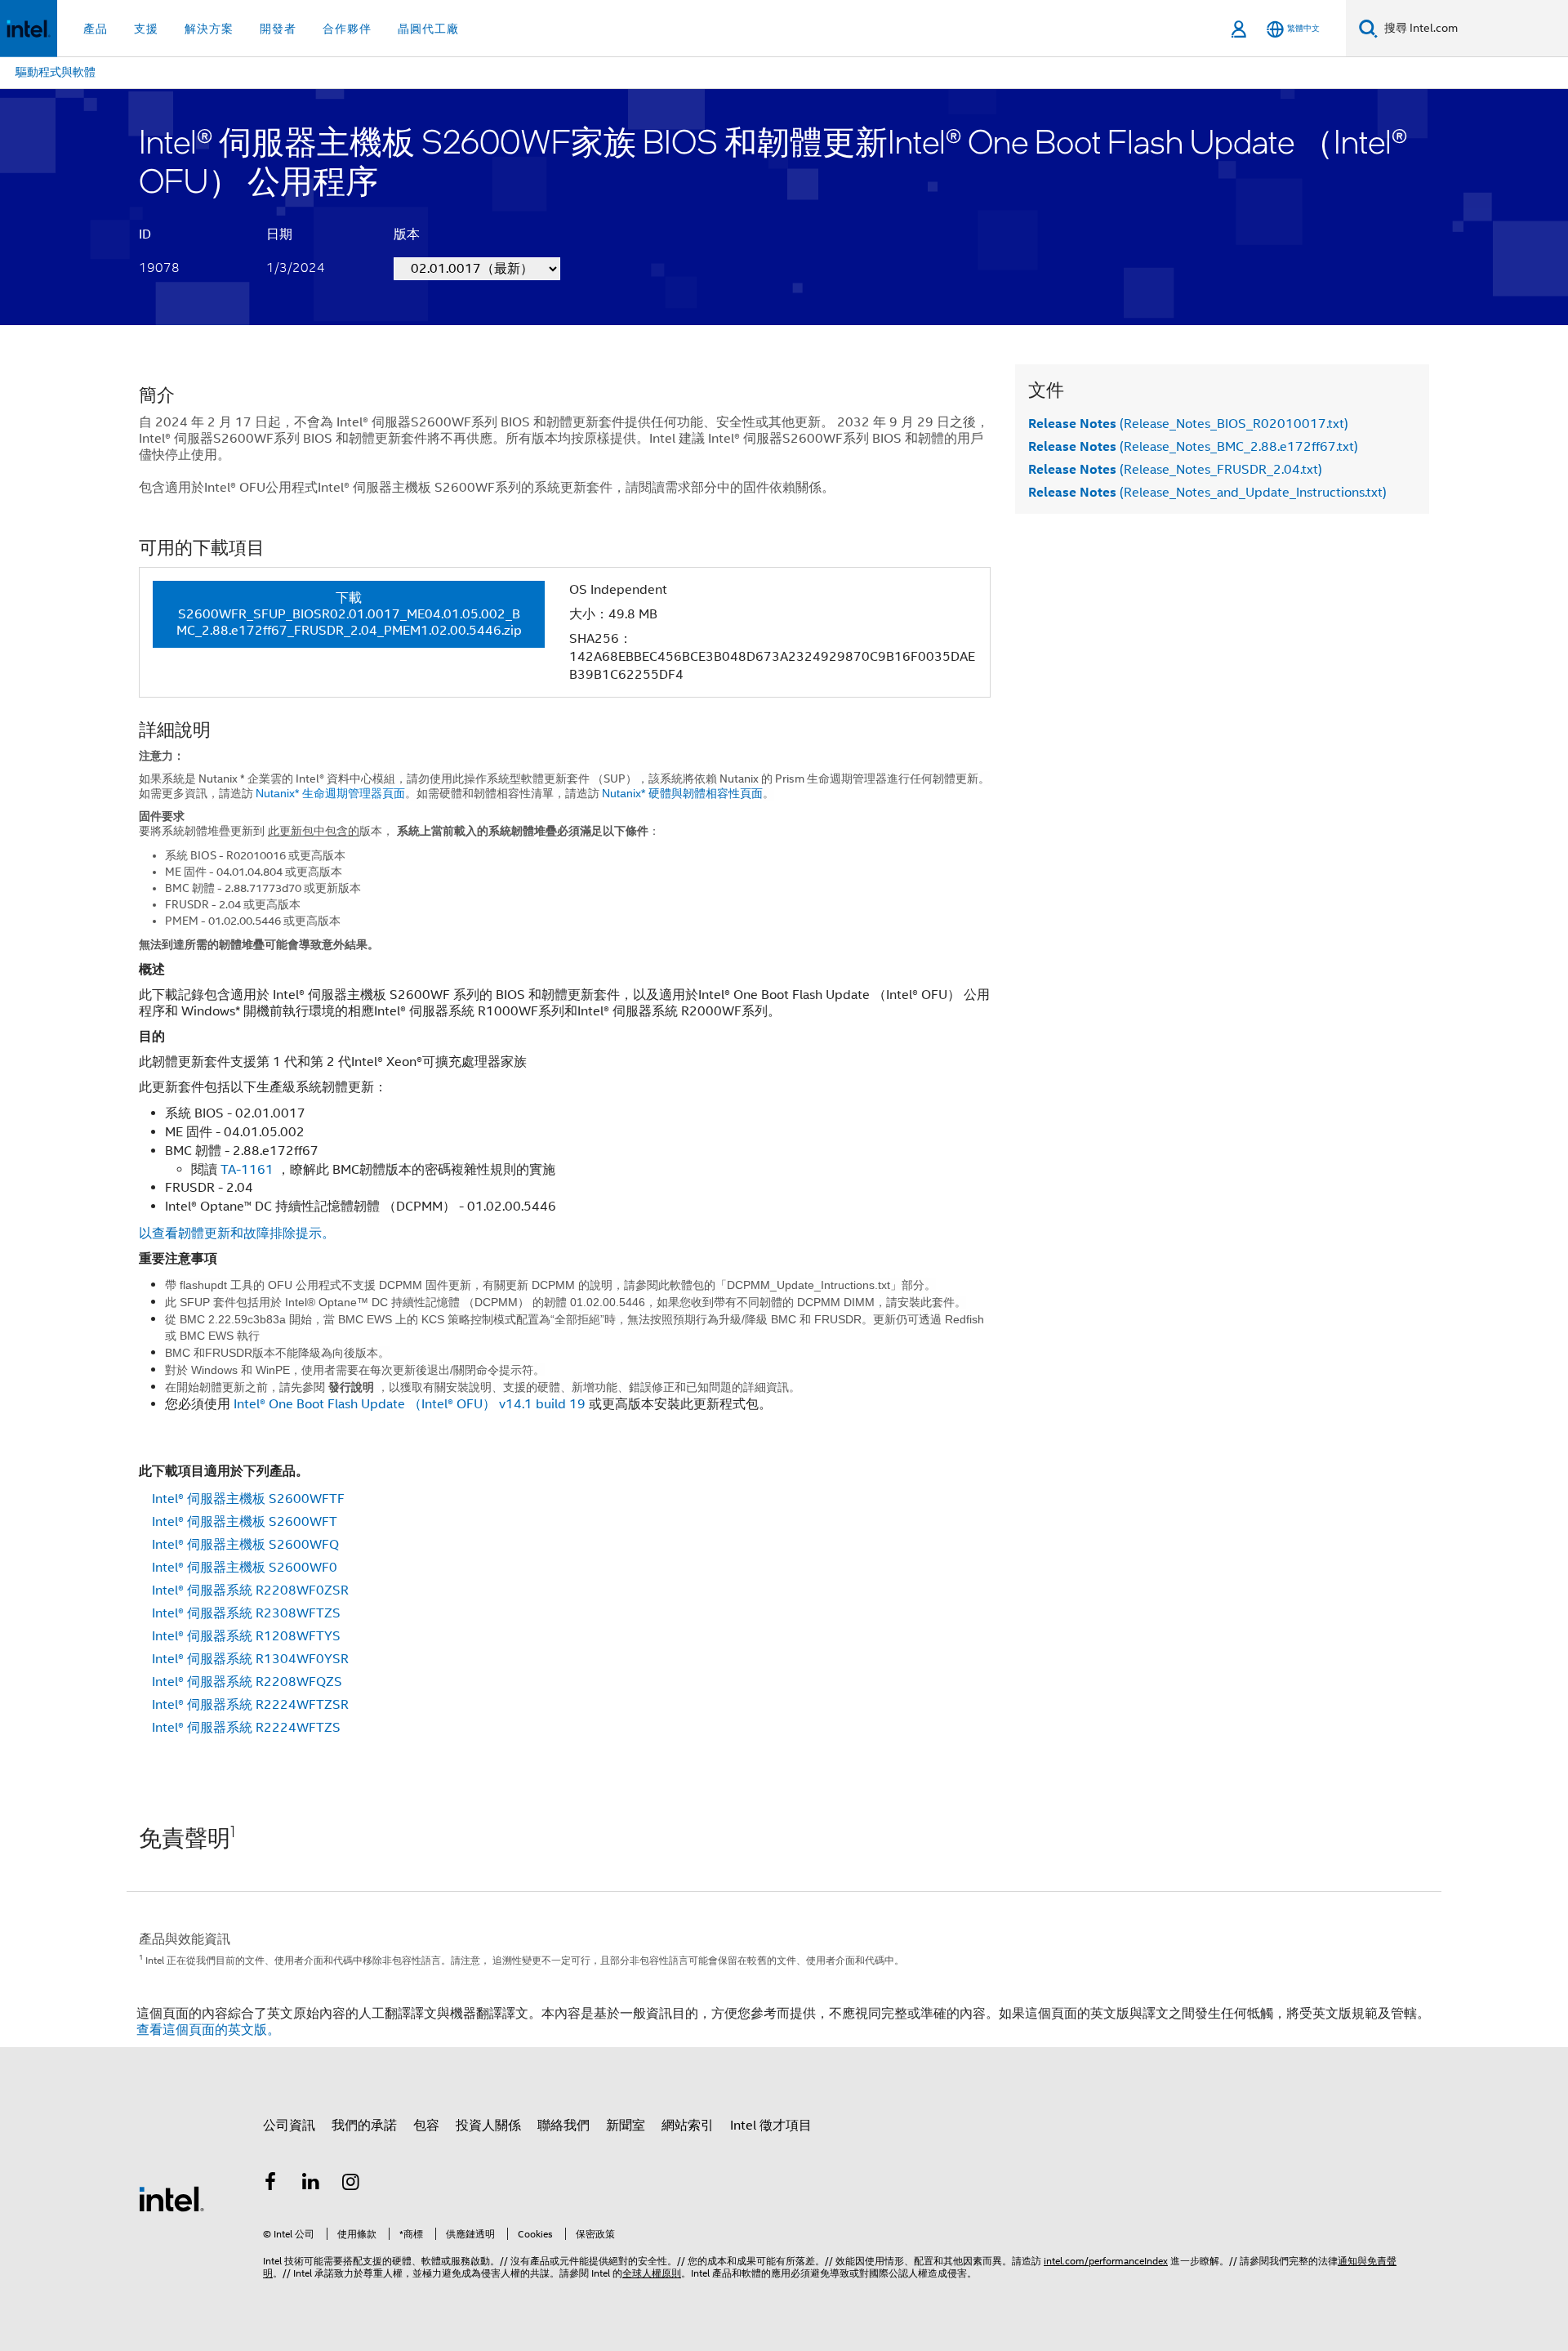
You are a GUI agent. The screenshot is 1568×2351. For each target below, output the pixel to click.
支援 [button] (146, 29)
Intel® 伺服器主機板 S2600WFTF (248, 1499)
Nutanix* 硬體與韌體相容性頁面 (688, 793)
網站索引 (688, 2126)
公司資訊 (289, 2126)
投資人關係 (488, 2126)
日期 (279, 234)
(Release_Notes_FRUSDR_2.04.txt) (1175, 470)
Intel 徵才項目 (771, 2126)
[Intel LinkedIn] (311, 2184)
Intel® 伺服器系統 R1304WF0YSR (250, 1659)
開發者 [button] (278, 29)
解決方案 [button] (209, 29)
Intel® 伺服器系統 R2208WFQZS (247, 1682)
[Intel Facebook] (270, 2184)
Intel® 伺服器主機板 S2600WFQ (245, 1545)
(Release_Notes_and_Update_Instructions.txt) (1207, 493)
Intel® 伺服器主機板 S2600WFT (245, 1522)
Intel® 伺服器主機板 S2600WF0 (245, 1568)
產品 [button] (96, 29)
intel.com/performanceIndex (1106, 2261)
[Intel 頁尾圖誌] (171, 2198)
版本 (407, 234)
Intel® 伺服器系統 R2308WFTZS (246, 1613)
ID (145, 234)
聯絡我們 (563, 2126)
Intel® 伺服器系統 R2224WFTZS (246, 1728)
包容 (426, 2126)
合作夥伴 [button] (347, 29)
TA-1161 (247, 1170)
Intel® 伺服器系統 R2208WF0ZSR (250, 1590)
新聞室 (626, 2126)
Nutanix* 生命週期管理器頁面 (330, 793)
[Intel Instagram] (351, 2184)
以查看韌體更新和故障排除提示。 (237, 1233)
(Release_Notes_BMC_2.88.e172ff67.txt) (1193, 447)
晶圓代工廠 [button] (428, 29)
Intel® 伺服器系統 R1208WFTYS (246, 1636)
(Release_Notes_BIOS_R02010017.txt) (1188, 424)
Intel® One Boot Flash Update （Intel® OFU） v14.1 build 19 (410, 1404)
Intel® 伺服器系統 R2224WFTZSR (250, 1705)
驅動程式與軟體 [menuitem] (56, 72)
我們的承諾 (364, 2126)
